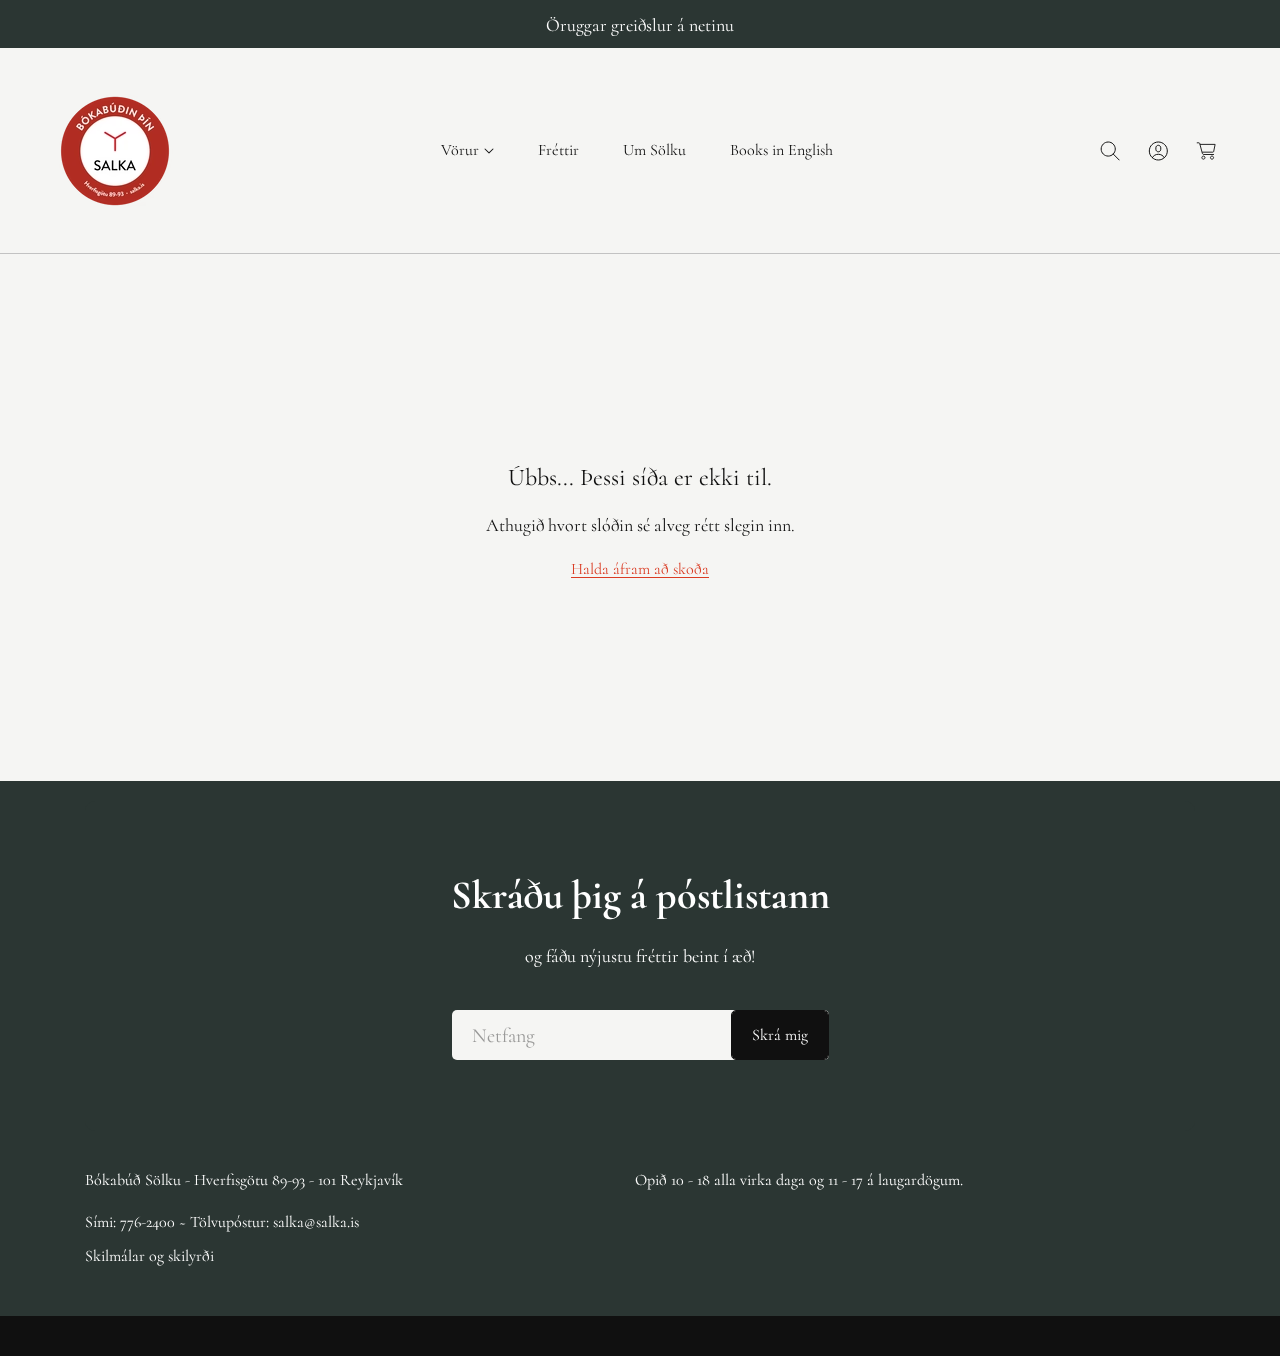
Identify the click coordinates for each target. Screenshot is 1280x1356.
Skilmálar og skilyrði (149, 1256)
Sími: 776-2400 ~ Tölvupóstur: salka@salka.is (222, 1222)
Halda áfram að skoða (640, 569)
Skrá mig (780, 1035)
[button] (467, 150)
